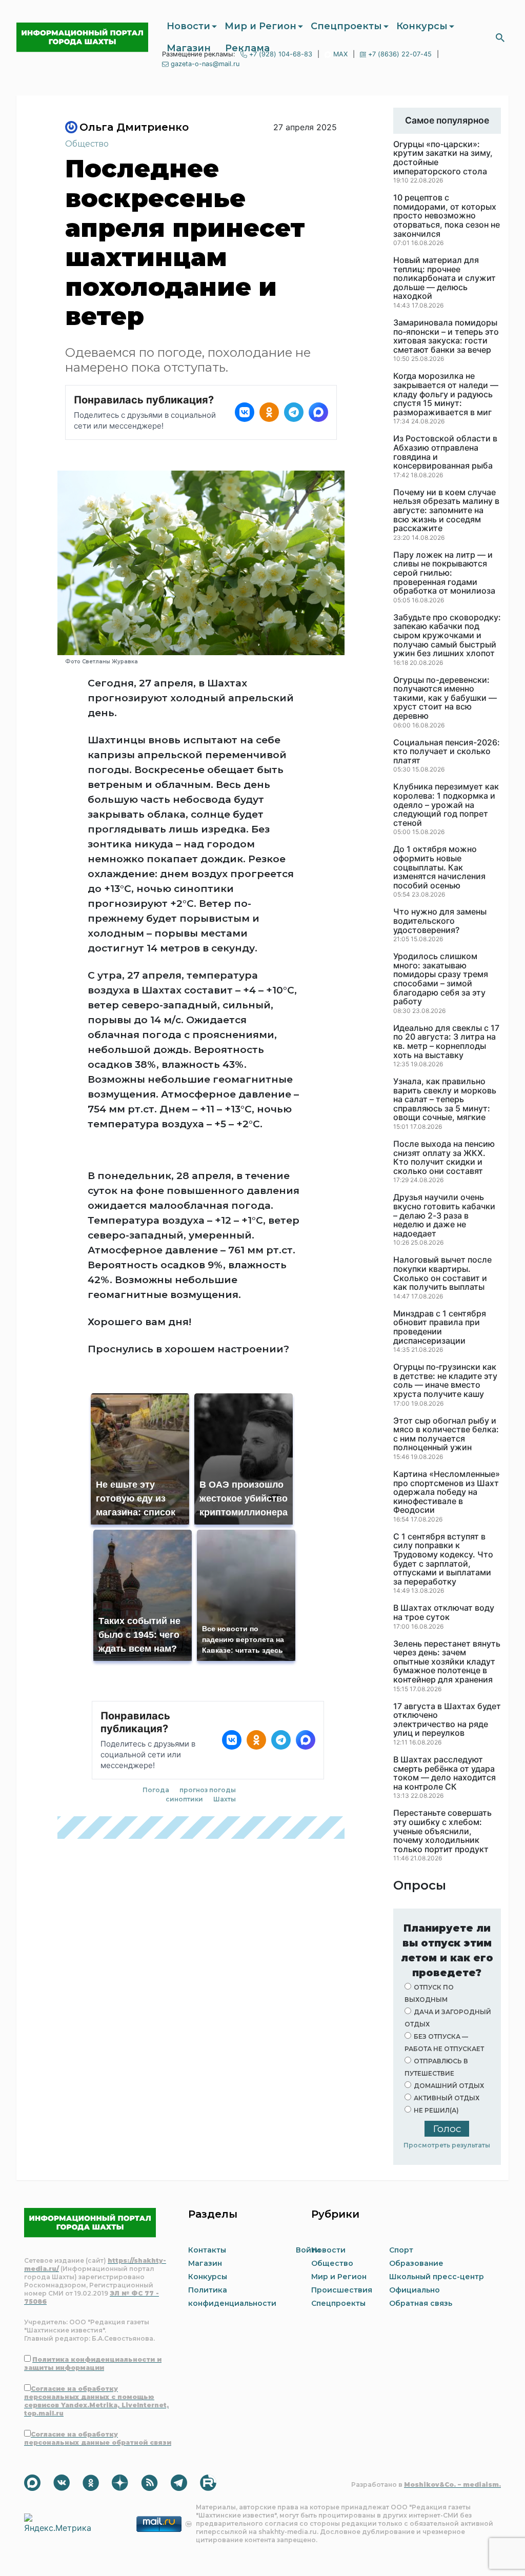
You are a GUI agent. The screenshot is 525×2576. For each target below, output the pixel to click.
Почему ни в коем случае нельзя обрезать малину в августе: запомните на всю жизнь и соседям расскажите (446, 511)
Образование (416, 2263)
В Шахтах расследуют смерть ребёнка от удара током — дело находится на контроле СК (445, 1773)
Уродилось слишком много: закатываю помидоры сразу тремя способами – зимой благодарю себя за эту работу (441, 979)
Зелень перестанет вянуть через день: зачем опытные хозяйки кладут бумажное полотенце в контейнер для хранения (447, 1662)
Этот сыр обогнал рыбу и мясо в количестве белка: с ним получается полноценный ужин (446, 1434)
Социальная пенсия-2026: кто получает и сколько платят (447, 752)
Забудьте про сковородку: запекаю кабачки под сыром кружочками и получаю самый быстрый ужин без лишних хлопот (447, 636)
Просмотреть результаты (447, 2145)
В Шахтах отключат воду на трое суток (444, 1612)
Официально (415, 2290)
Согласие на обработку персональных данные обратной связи (98, 2438)
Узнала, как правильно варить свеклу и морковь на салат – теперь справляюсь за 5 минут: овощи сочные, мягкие (445, 1100)
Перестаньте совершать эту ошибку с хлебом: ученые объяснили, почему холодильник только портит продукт (442, 1831)
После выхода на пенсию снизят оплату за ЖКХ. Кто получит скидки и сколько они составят (444, 1158)
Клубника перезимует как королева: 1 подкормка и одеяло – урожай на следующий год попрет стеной (446, 805)
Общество (87, 144)
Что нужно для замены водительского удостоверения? (440, 921)
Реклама (247, 48)
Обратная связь (421, 2303)
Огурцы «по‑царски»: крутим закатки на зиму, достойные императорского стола (443, 158)
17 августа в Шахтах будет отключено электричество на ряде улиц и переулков (447, 1720)
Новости (188, 26)
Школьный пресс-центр (437, 2277)
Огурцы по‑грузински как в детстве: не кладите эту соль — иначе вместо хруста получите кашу (445, 1381)
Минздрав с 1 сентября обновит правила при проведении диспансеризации (440, 1327)
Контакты (207, 2250)
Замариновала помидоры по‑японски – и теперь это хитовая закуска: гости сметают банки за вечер (446, 336)
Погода (156, 1790)
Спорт (401, 2250)
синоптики (184, 1799)
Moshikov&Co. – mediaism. (452, 2484)
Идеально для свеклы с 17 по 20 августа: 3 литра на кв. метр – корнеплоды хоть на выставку (446, 1042)
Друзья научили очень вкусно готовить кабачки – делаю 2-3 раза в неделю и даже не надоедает (444, 1215)
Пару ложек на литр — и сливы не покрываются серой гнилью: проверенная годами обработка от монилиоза (444, 573)
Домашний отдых (449, 2086)
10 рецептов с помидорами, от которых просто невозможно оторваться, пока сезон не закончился (447, 216)
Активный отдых (447, 2098)
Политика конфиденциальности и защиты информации (93, 2364)
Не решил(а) (436, 2110)
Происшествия (342, 2290)
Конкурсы (422, 26)
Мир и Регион (260, 26)
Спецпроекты (346, 26)
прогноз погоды (208, 1790)
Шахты (225, 1799)
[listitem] (245, 412)
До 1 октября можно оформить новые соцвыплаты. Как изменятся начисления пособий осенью (439, 867)
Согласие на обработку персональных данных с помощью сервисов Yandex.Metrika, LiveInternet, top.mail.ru (96, 2401)
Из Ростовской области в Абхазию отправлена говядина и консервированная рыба (445, 452)
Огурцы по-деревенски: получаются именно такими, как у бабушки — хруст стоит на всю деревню (445, 698)
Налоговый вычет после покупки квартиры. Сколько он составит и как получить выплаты (442, 1273)
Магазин (189, 48)
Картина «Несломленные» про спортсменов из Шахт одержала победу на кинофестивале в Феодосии (447, 1492)
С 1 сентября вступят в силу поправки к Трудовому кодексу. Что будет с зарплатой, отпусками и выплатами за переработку (443, 1559)
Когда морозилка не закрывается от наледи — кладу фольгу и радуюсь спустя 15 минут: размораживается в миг (446, 394)
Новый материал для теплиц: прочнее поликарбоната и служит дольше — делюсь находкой (445, 278)
